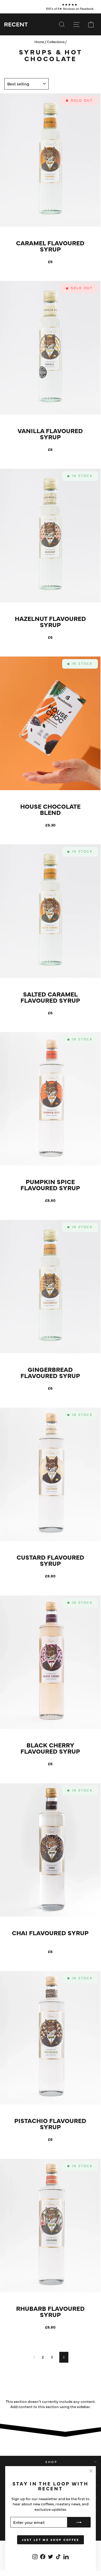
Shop (51, 2462)
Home (39, 42)
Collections (56, 42)
